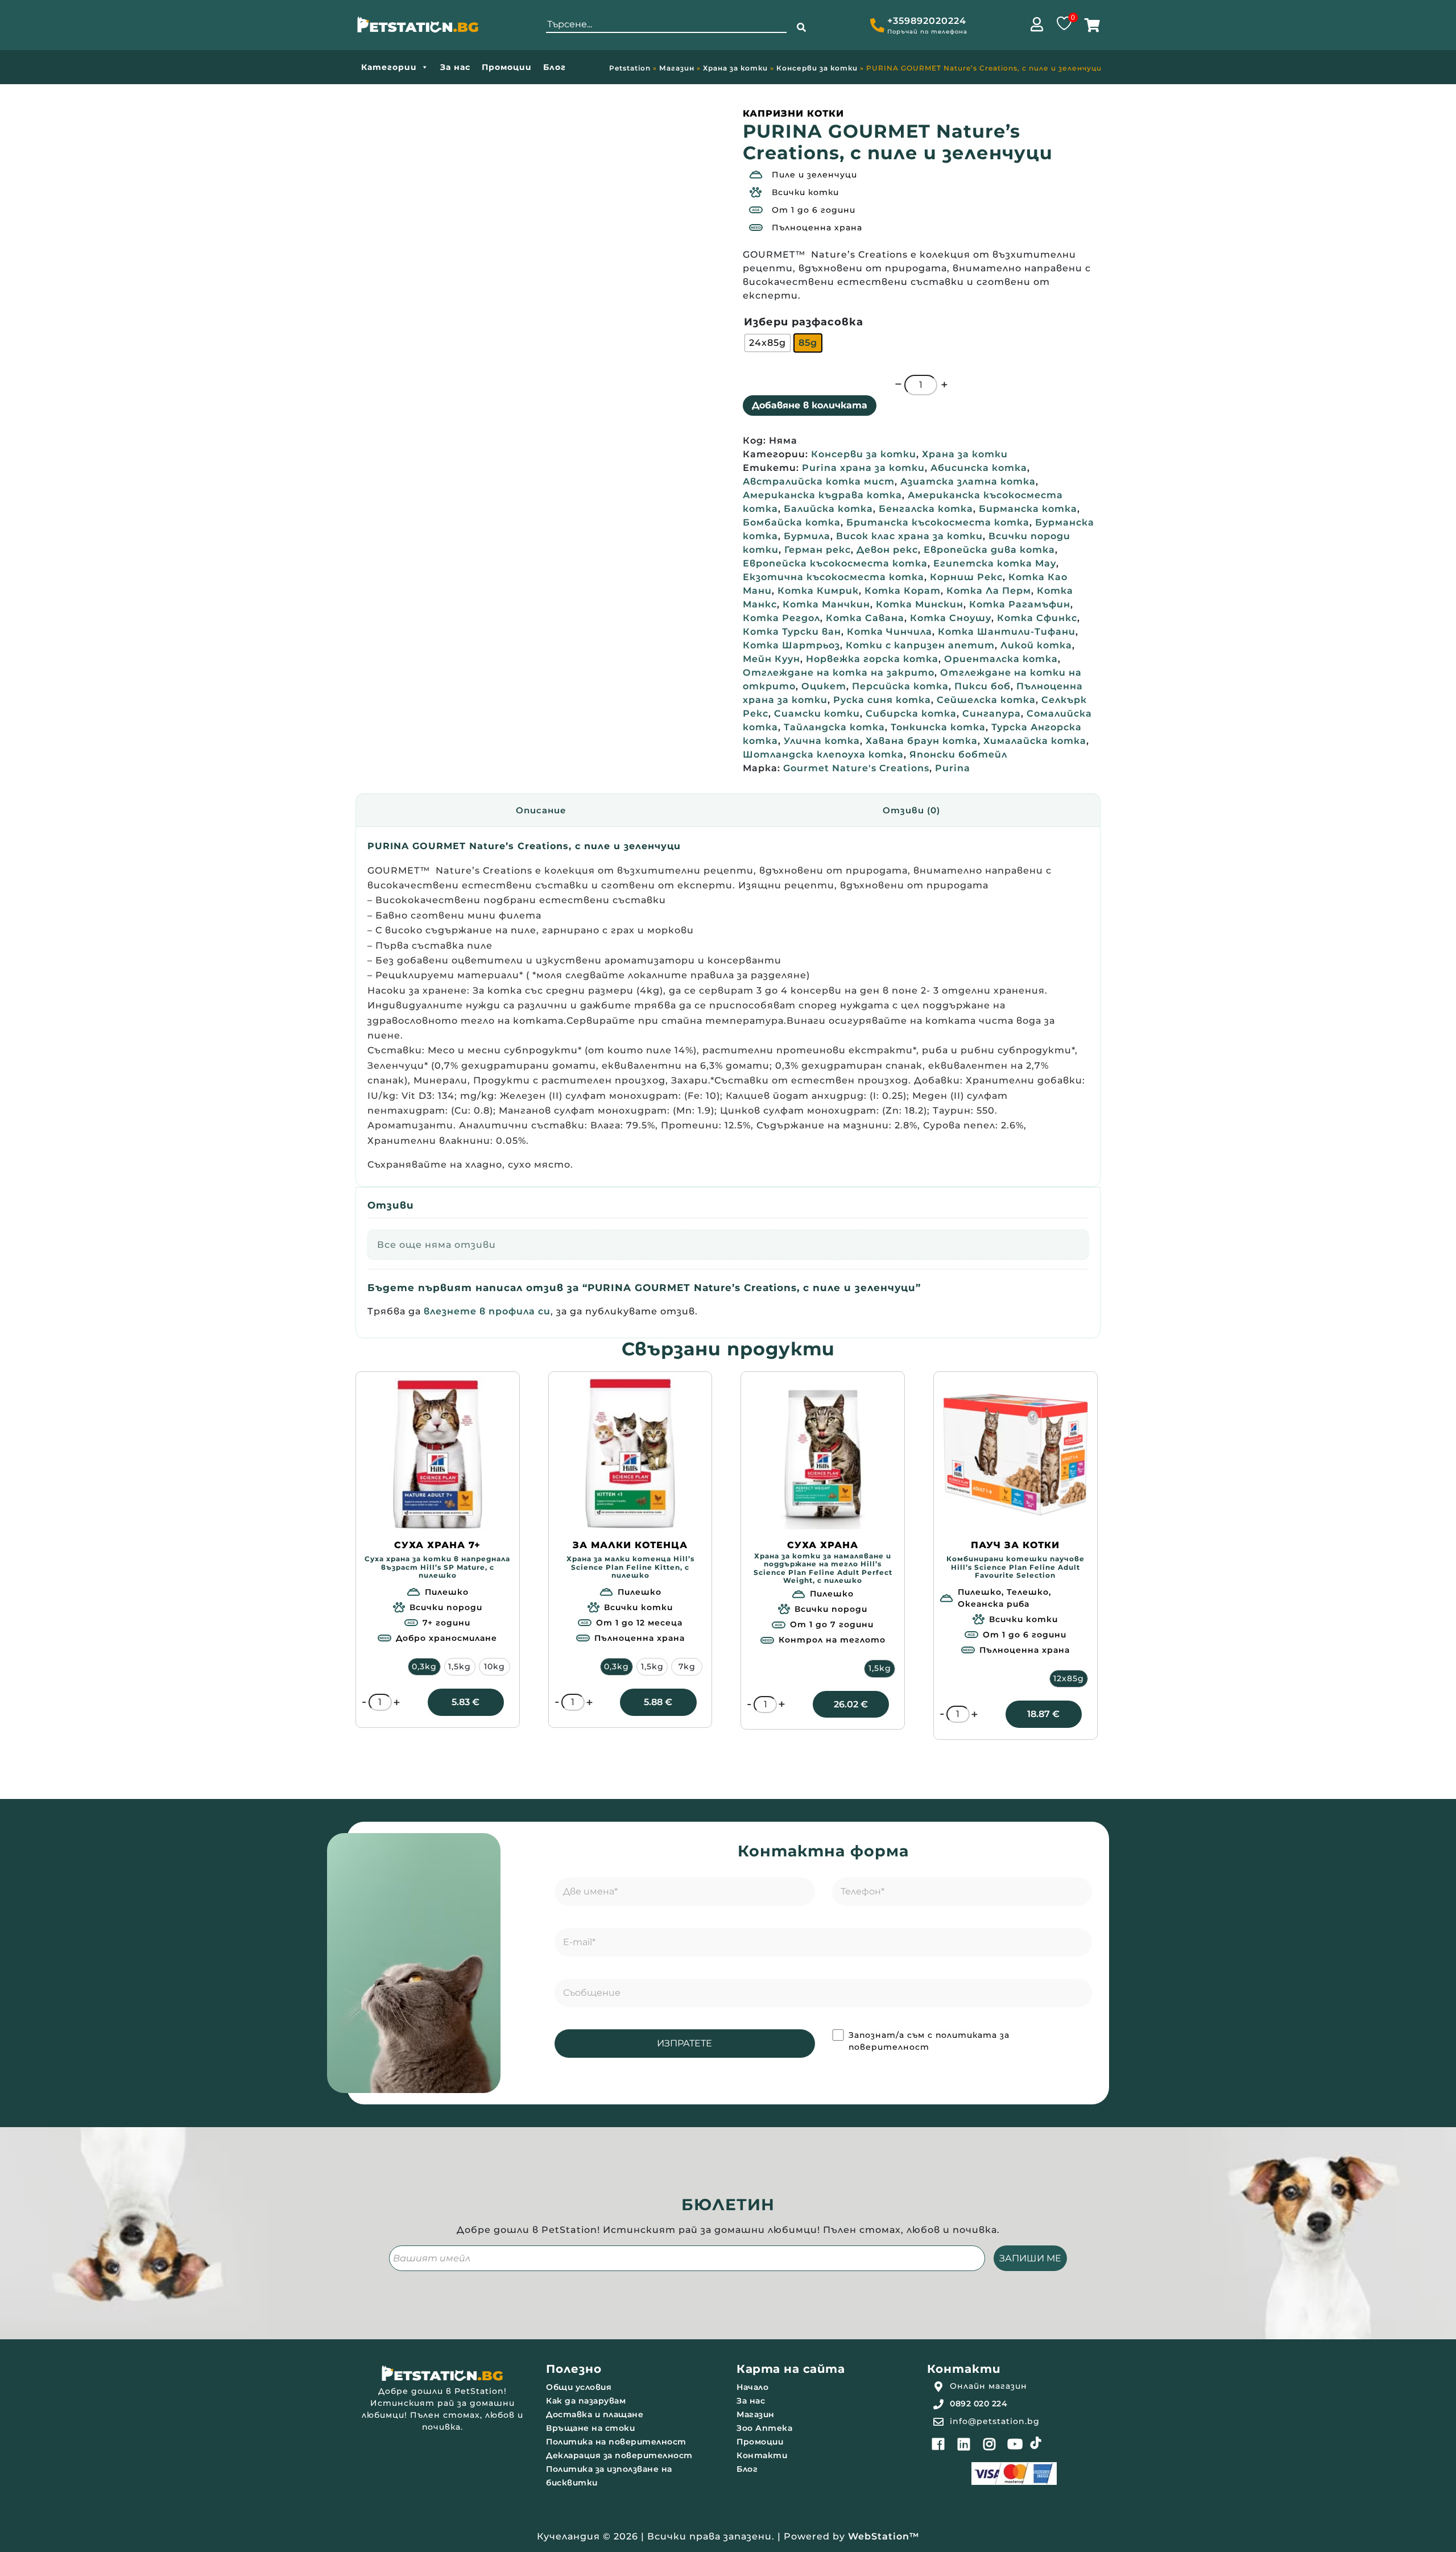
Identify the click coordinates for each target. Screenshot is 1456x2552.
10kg (495, 1666)
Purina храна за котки (863, 468)
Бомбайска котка (792, 522)
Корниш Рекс (966, 577)
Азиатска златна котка (968, 481)
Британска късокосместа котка (938, 522)
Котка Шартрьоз (791, 645)
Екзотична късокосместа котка (834, 577)
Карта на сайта (791, 2369)
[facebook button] (938, 2444)
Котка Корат (903, 591)
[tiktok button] (1036, 2443)
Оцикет (824, 686)
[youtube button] (1015, 2444)
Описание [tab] (541, 810)
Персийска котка (900, 686)
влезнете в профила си (487, 1311)
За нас (455, 67)
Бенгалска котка (926, 509)
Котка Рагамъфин (1020, 604)
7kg (687, 1666)
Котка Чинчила (890, 632)
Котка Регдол (781, 618)
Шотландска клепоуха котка (823, 754)
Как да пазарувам (586, 2401)
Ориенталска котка (1001, 659)
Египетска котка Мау (995, 563)
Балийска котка (828, 509)
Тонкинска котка (938, 727)
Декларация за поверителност (619, 2455)
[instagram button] (990, 2444)
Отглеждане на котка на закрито (839, 673)
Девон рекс (887, 550)
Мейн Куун (772, 659)
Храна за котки (735, 68)
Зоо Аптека (764, 2428)
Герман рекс (818, 550)
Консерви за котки (817, 68)
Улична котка (822, 741)
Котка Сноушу (951, 618)
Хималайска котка (1035, 741)
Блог (555, 67)
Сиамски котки (817, 714)
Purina (953, 768)
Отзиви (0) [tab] (911, 810)
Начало (752, 2387)
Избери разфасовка (804, 322)
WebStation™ (884, 2536)
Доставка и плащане (595, 2414)
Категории (389, 67)
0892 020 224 (979, 2404)
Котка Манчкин (826, 604)
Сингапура (992, 714)
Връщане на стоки (590, 2428)
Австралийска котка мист (819, 481)
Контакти (762, 2455)
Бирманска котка (1028, 509)
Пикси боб (983, 686)
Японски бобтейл (958, 754)
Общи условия (579, 2387)
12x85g (1069, 1678)
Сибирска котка (911, 714)
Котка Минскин (920, 604)
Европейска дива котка (989, 550)
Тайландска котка (834, 727)
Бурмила (807, 536)
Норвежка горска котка (872, 659)
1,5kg (460, 1666)
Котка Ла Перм (989, 591)
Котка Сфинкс (1037, 618)
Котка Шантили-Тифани (1007, 632)
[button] (801, 28)
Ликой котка (1036, 645)
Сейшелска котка (986, 700)
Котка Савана (865, 618)
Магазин (677, 68)
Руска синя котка (882, 700)
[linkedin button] (964, 2444)
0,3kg (424, 1666)
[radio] (768, 343)
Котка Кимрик (818, 591)
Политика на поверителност (616, 2442)
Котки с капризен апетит (920, 645)
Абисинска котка (979, 468)
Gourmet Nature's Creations (856, 768)
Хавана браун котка (922, 741)
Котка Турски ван (792, 632)
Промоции (507, 67)
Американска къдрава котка (822, 495)
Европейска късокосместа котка (835, 563)
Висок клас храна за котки (909, 536)
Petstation (630, 68)
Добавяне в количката (810, 405)
